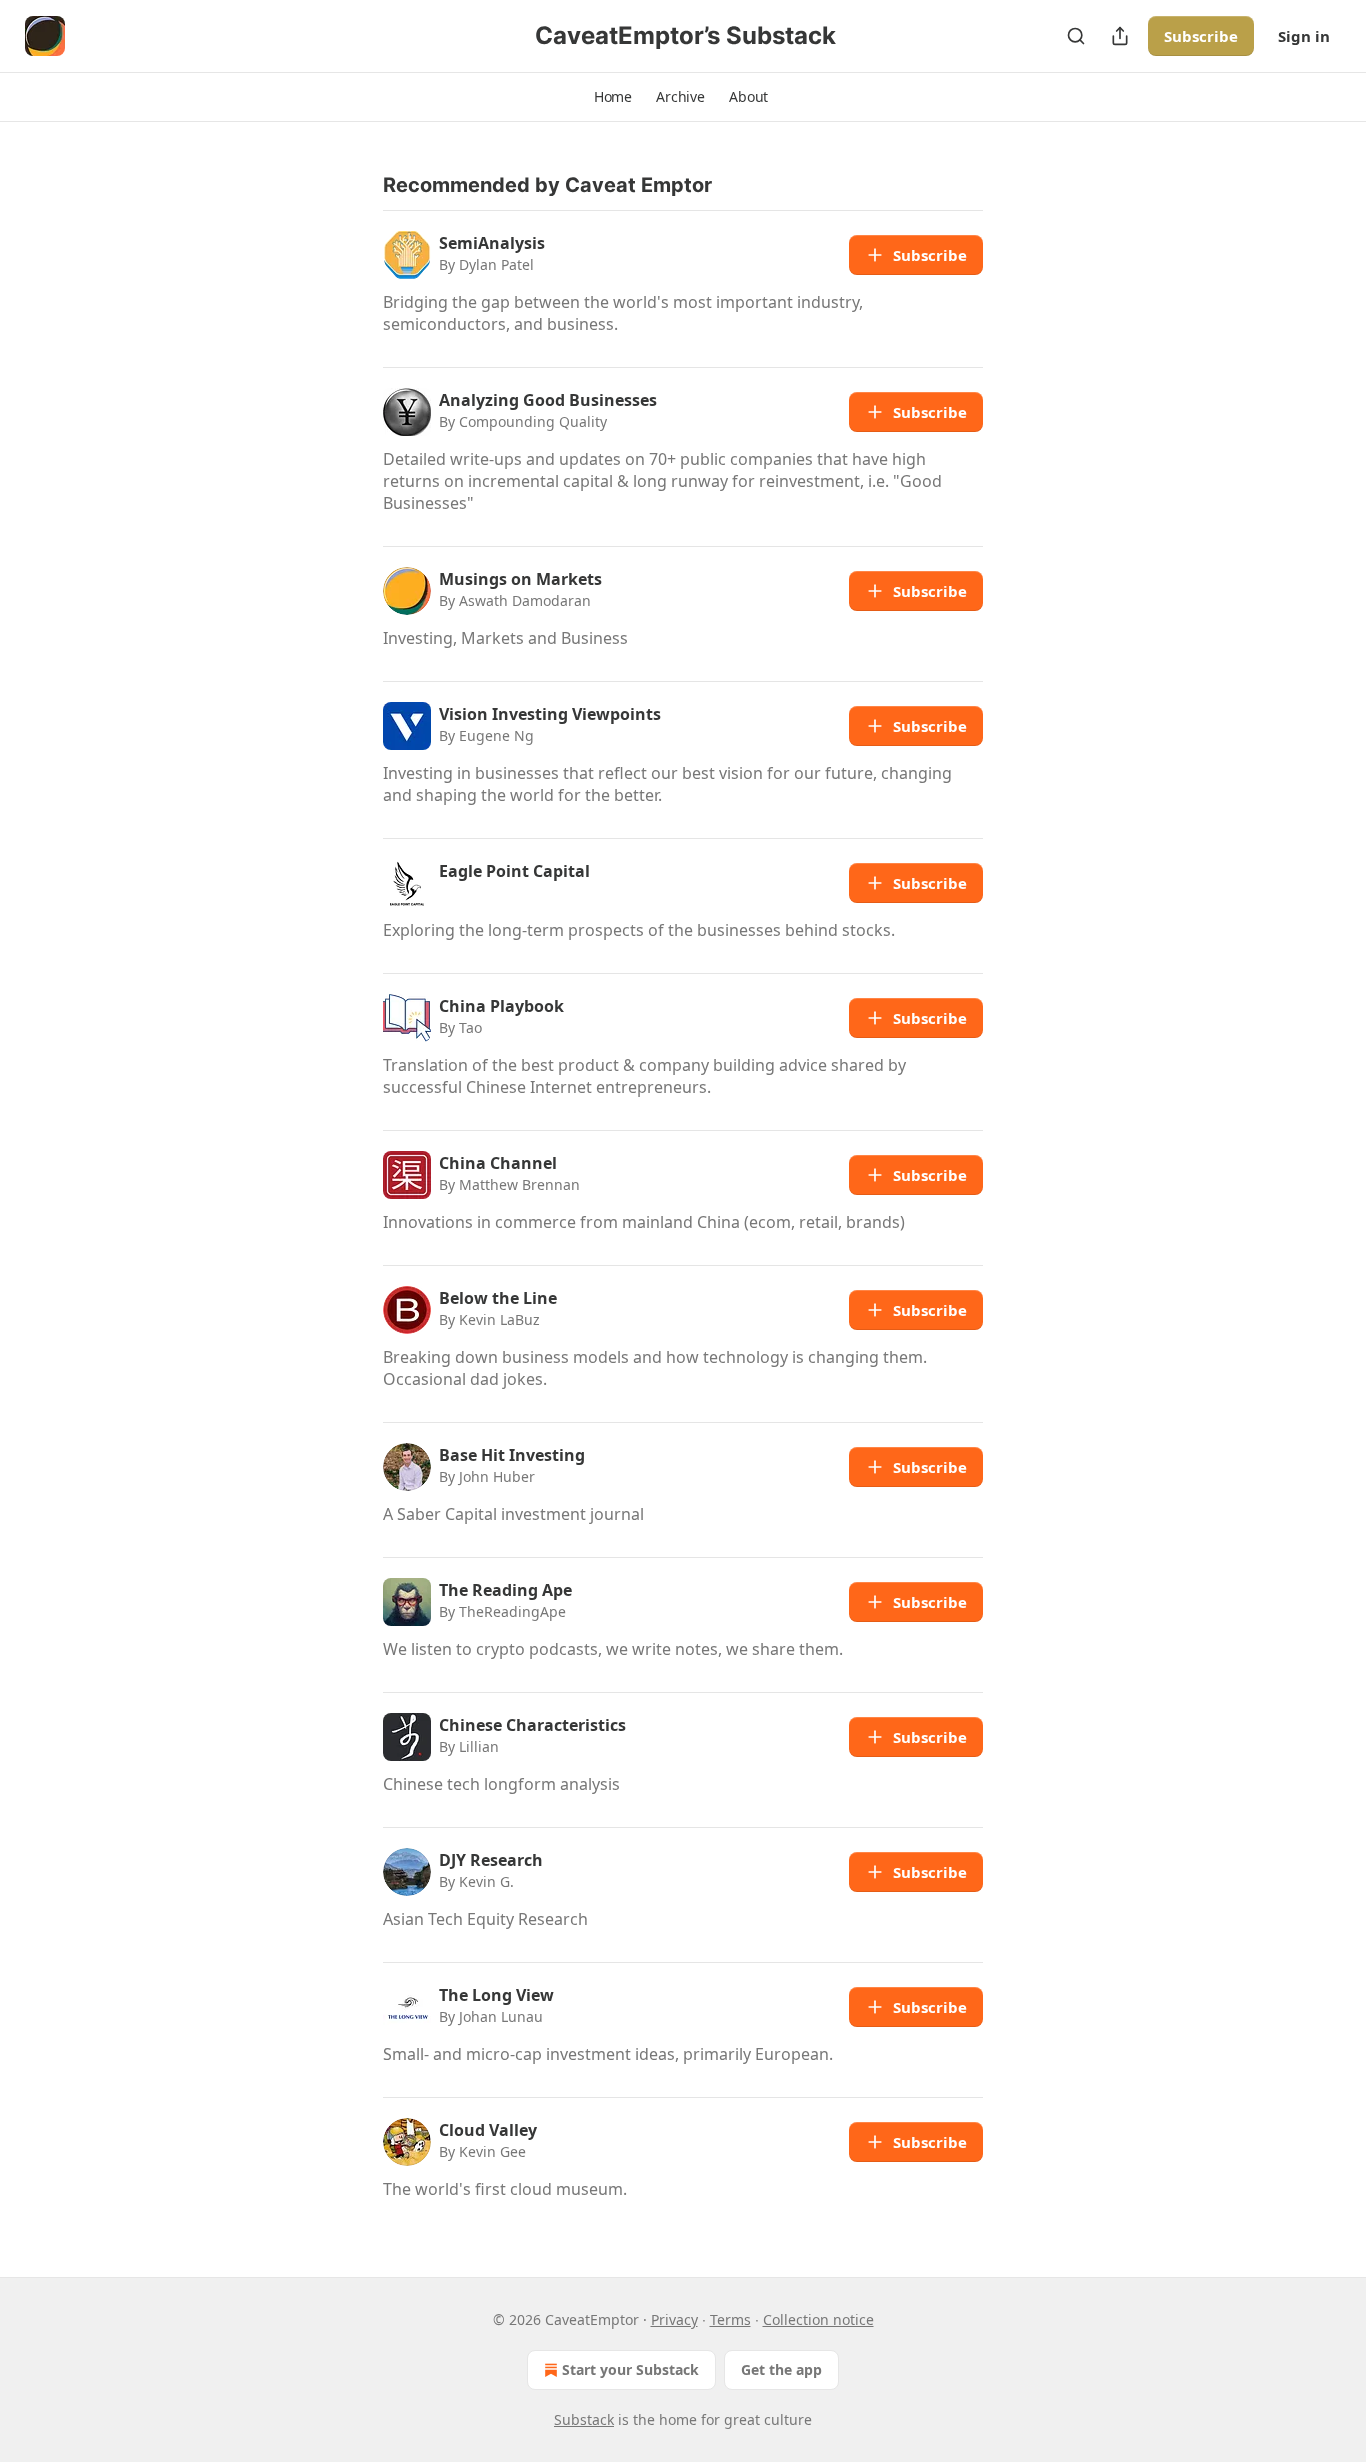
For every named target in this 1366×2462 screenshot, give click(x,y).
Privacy (674, 2319)
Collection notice (818, 2319)
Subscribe (1201, 36)
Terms (730, 2319)
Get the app (781, 2369)
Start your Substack (630, 2369)
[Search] (1076, 36)
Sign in (1304, 36)
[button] (613, 97)
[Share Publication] (1120, 36)
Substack (584, 2419)
